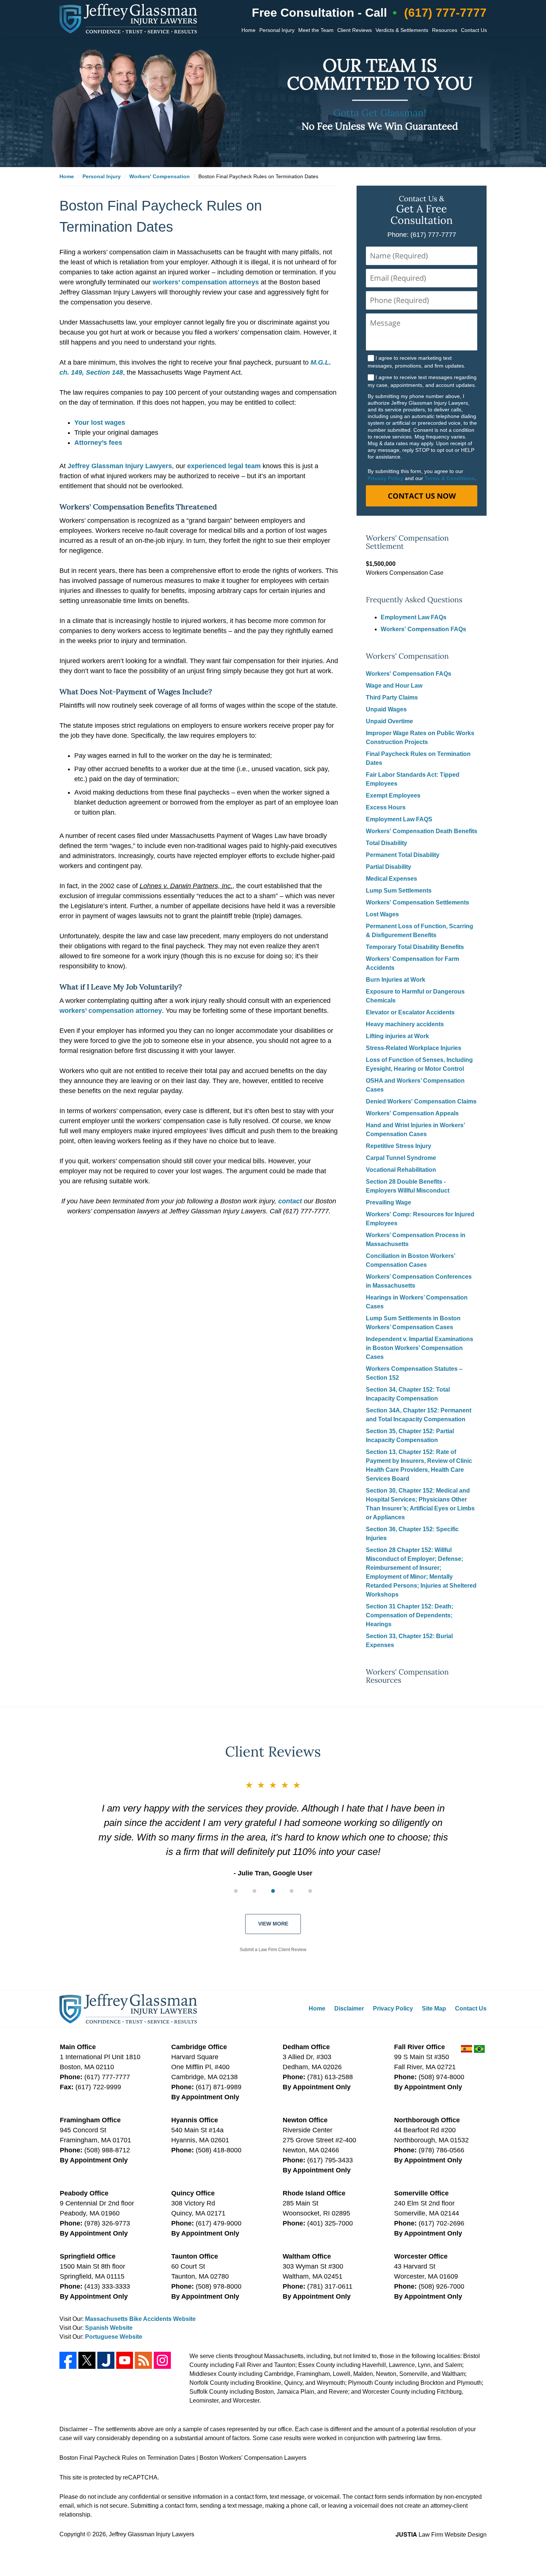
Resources (445, 30)
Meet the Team (316, 30)
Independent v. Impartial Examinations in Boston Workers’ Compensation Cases (420, 1348)
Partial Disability (389, 867)
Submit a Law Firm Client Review (273, 1950)
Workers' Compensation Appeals (412, 1113)
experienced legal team (225, 466)
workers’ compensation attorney (111, 1011)
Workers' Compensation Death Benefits (422, 831)
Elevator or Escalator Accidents (410, 1012)
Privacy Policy (386, 478)
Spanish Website (109, 2328)
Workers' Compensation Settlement (407, 542)
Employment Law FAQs (414, 617)
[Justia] (106, 2360)
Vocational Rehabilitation (401, 1170)
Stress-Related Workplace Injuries (414, 1048)
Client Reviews (355, 30)
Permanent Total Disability (403, 855)
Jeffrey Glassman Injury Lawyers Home (128, 19)
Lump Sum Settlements (399, 891)
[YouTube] (125, 2360)
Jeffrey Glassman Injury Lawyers (120, 466)
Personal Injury (277, 30)
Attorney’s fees (98, 443)
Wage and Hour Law (394, 686)
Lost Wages (382, 914)
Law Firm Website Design (441, 2535)
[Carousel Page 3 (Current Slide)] (273, 1891)
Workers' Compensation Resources (407, 1676)
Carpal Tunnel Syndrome (401, 1158)
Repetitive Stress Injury (399, 1146)
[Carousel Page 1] (236, 1891)
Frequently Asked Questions (414, 600)
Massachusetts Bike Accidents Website (140, 2319)
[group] (273, 1891)
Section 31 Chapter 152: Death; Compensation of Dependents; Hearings (409, 1615)
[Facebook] (68, 2360)
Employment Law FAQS (399, 819)
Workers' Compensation (407, 656)
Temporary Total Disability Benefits (415, 947)
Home (248, 30)
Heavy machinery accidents (405, 1024)
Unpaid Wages (386, 709)
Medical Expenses (391, 879)
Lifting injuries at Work (397, 1036)
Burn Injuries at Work (396, 980)
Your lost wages (100, 423)
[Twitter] (87, 2360)
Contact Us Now (422, 496)
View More (273, 1924)
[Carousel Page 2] (254, 1891)
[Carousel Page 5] (310, 1891)
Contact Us (474, 30)
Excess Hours (386, 807)
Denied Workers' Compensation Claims (421, 1101)
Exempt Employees (393, 795)
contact (290, 1201)
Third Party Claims (392, 697)
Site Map (434, 2008)
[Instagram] (162, 2360)
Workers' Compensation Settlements (417, 902)
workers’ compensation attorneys (206, 282)
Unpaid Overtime (389, 721)
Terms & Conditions (450, 478)
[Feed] (143, 2360)
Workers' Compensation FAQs (423, 629)
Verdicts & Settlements (402, 30)
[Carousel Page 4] (292, 1891)
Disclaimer (349, 2008)
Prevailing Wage (389, 1202)
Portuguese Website (114, 2337)
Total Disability (386, 843)
